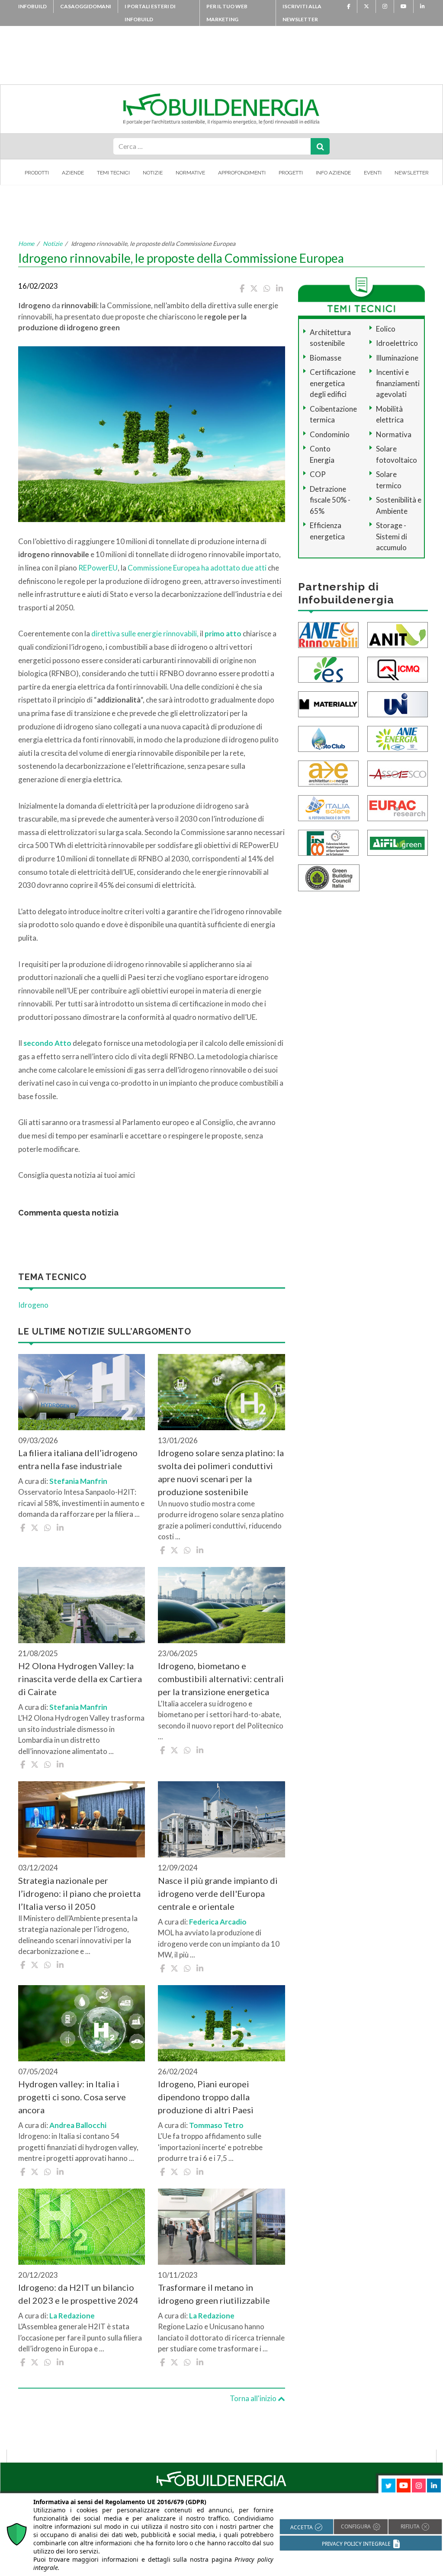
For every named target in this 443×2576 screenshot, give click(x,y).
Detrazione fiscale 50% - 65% (330, 500)
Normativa (394, 434)
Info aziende (333, 173)
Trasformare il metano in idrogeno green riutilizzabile (214, 2294)
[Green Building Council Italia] (329, 877)
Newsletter (412, 173)
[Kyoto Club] (328, 738)
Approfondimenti (242, 173)
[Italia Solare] (328, 807)
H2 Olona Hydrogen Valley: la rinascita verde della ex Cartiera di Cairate (80, 1679)
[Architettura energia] (328, 772)
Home (26, 243)
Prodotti (37, 173)
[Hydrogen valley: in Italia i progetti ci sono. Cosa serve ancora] (82, 2023)
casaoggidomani (86, 6)
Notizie (153, 173)
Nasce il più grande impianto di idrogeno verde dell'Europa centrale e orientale (218, 1893)
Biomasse (326, 358)
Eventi (373, 173)
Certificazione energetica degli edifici (333, 383)
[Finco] (328, 842)
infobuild (32, 6)
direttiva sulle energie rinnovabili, (145, 634)
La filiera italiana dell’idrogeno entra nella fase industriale (78, 1459)
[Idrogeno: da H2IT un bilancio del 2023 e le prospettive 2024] (82, 2227)
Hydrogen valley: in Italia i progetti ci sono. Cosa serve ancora (72, 2097)
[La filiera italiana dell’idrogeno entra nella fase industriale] (82, 1392)
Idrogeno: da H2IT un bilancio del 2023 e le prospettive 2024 (78, 2294)
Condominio (330, 434)
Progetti (291, 173)
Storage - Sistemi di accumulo (392, 536)
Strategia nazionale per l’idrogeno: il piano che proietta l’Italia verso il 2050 (79, 1893)
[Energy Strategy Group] (328, 669)
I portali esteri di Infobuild (150, 13)
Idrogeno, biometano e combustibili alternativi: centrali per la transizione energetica (221, 1679)
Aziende (73, 173)
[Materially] (328, 703)
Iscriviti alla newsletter (302, 13)
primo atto (223, 634)
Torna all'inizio (254, 2398)
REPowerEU (98, 568)
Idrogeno (33, 1305)
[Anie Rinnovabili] (328, 634)
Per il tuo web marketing (227, 13)
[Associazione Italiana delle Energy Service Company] (398, 772)
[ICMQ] (398, 669)
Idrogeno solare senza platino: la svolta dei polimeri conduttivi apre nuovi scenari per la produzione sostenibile (221, 1472)
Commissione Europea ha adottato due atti (197, 568)
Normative (190, 173)
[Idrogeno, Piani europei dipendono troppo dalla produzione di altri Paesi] (221, 2023)
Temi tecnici (113, 173)
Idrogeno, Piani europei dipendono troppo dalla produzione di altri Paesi (206, 2097)
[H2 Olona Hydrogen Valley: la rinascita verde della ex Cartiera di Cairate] (82, 1605)
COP (318, 474)
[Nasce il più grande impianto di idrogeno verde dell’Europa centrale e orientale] (221, 1819)
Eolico (386, 329)
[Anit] (398, 634)
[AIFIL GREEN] (398, 842)
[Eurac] (398, 807)
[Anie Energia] (398, 738)
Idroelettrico (397, 343)
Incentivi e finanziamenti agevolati (398, 383)
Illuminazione (397, 358)
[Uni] (398, 703)
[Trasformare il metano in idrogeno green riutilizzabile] (221, 2227)
